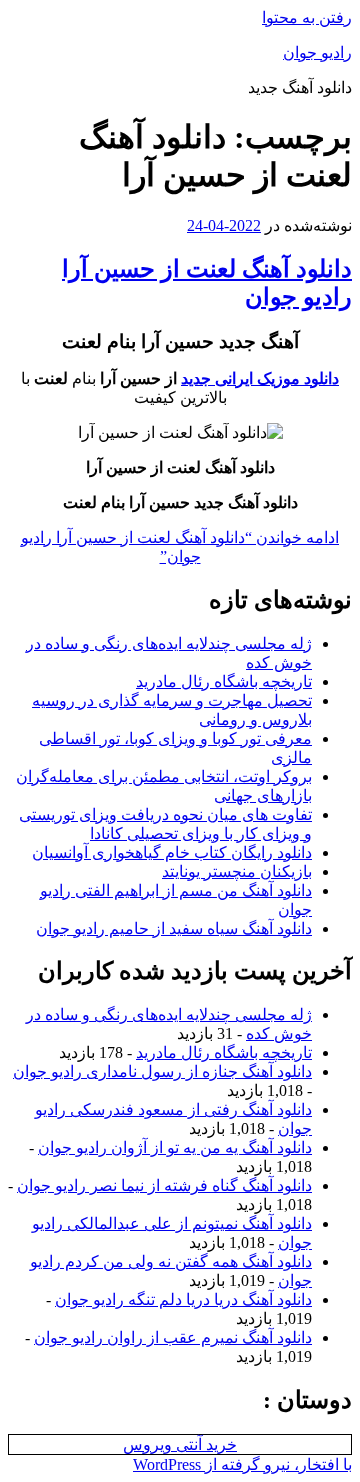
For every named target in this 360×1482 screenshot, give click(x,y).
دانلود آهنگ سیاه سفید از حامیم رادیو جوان (174, 928)
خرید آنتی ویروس (180, 1444)
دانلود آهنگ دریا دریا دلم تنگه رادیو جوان (183, 1299)
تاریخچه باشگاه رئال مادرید (224, 681)
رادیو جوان (317, 52)
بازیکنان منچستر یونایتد (237, 871)
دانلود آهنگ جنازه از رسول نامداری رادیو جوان (162, 1071)
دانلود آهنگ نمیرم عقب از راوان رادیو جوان (173, 1337)
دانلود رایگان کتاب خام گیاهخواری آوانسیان (172, 852)
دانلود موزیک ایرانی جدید (260, 378)
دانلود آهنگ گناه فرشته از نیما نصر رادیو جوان (164, 1185)
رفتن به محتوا (307, 17)
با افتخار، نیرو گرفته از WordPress (242, 1464)
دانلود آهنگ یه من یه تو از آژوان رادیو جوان (175, 1147)
